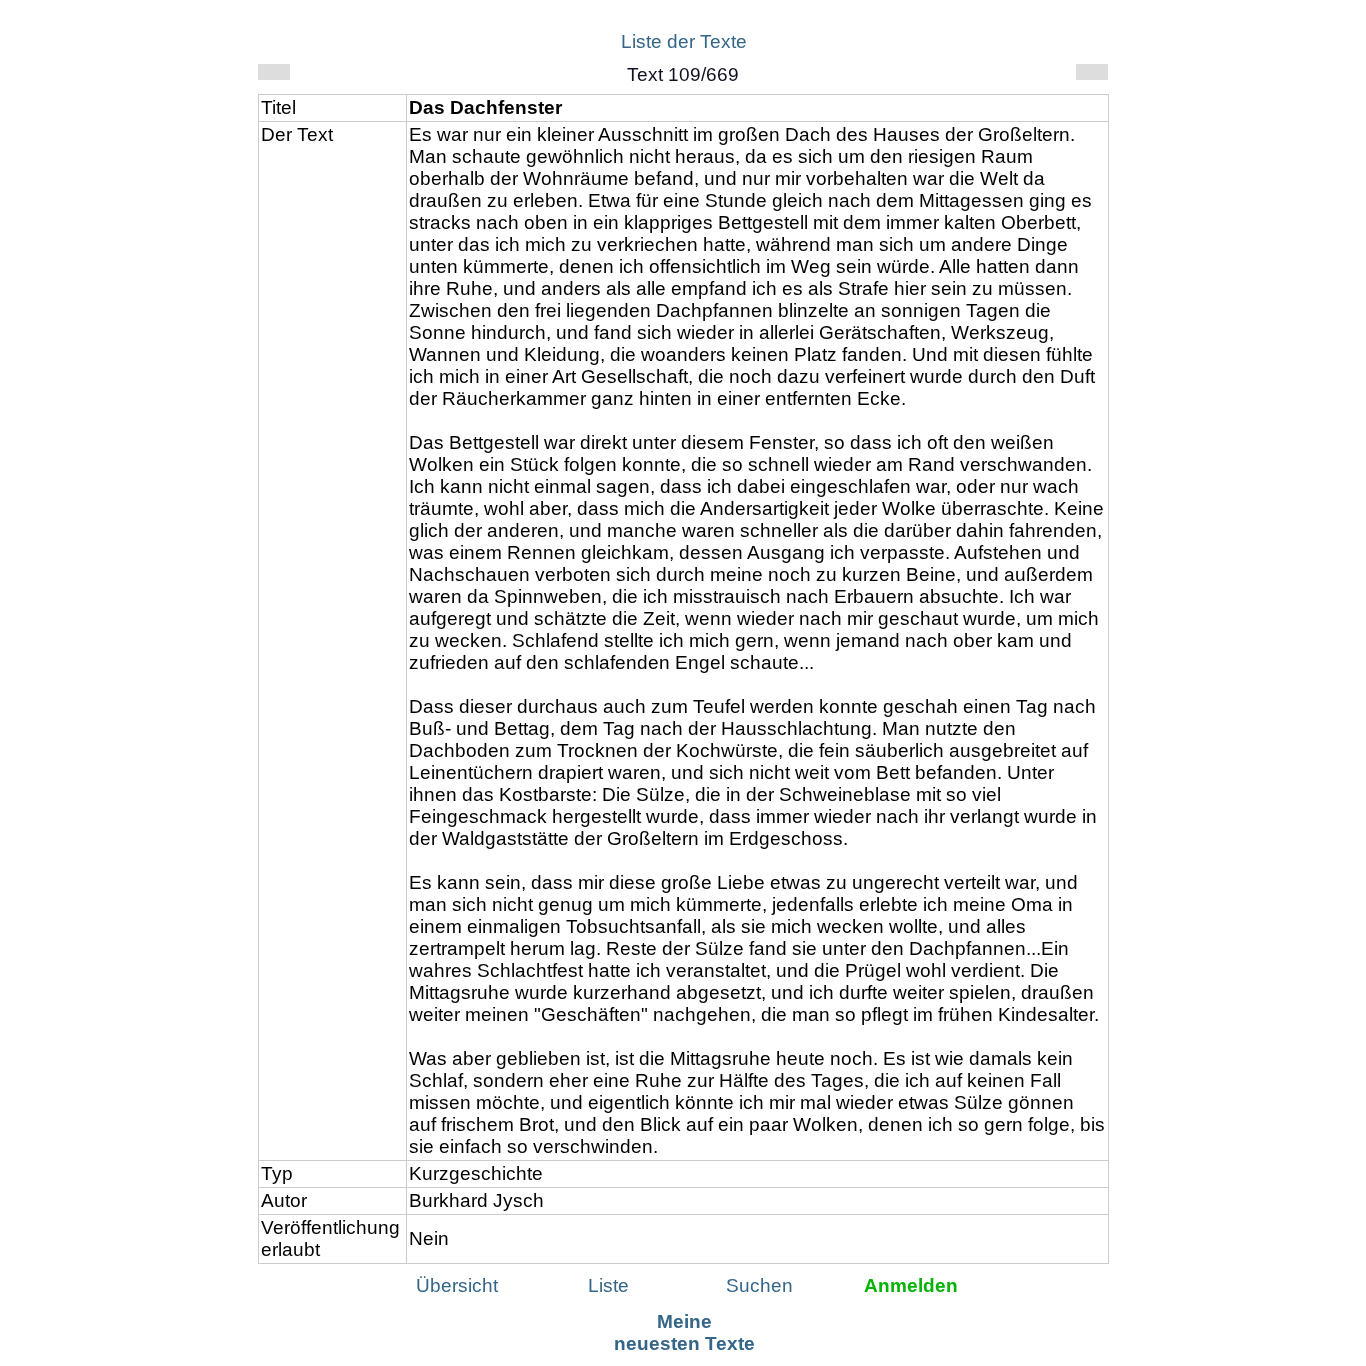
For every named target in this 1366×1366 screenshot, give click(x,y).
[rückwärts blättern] (274, 72)
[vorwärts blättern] (1092, 72)
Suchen (759, 1285)
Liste (608, 1285)
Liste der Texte (684, 41)
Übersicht (457, 1285)
